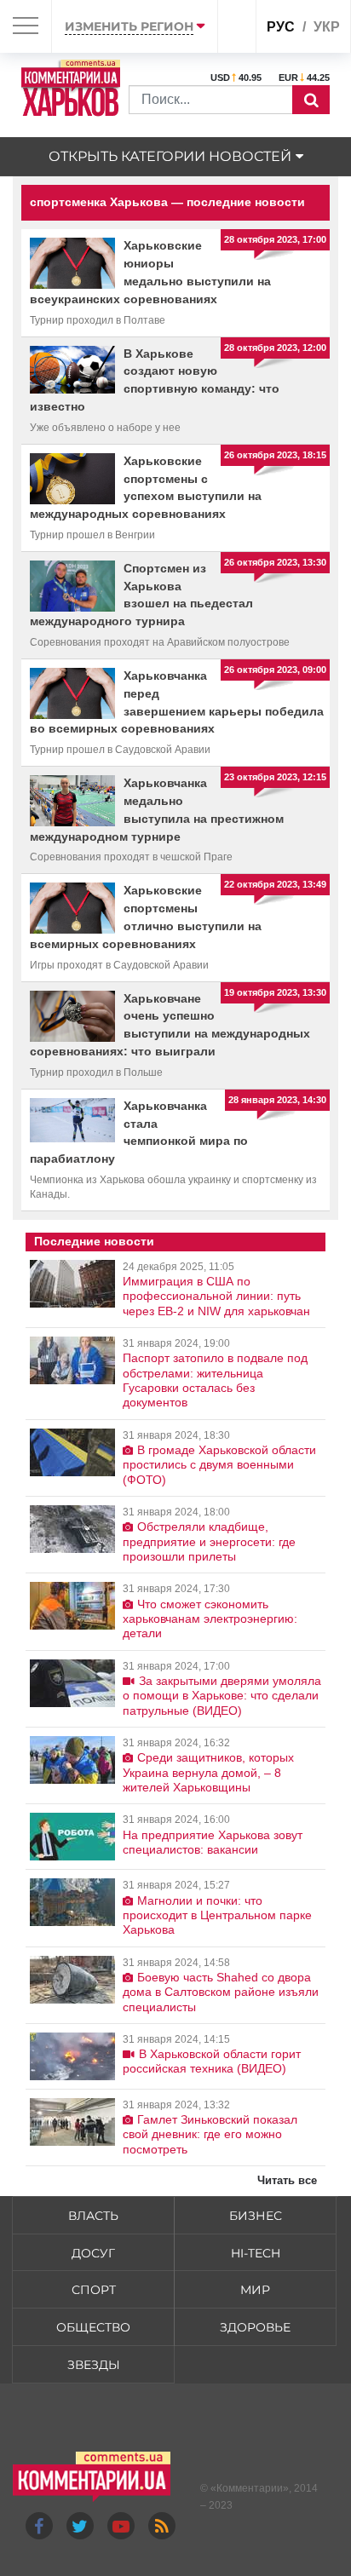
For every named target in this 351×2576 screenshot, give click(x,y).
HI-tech (256, 2253)
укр (327, 27)
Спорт (94, 2290)
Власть (93, 2216)
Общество (93, 2327)
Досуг (93, 2253)
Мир (255, 2290)
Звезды (94, 2365)
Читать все (287, 2180)
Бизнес (256, 2216)
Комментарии (250, 2488)
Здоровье (255, 2327)
